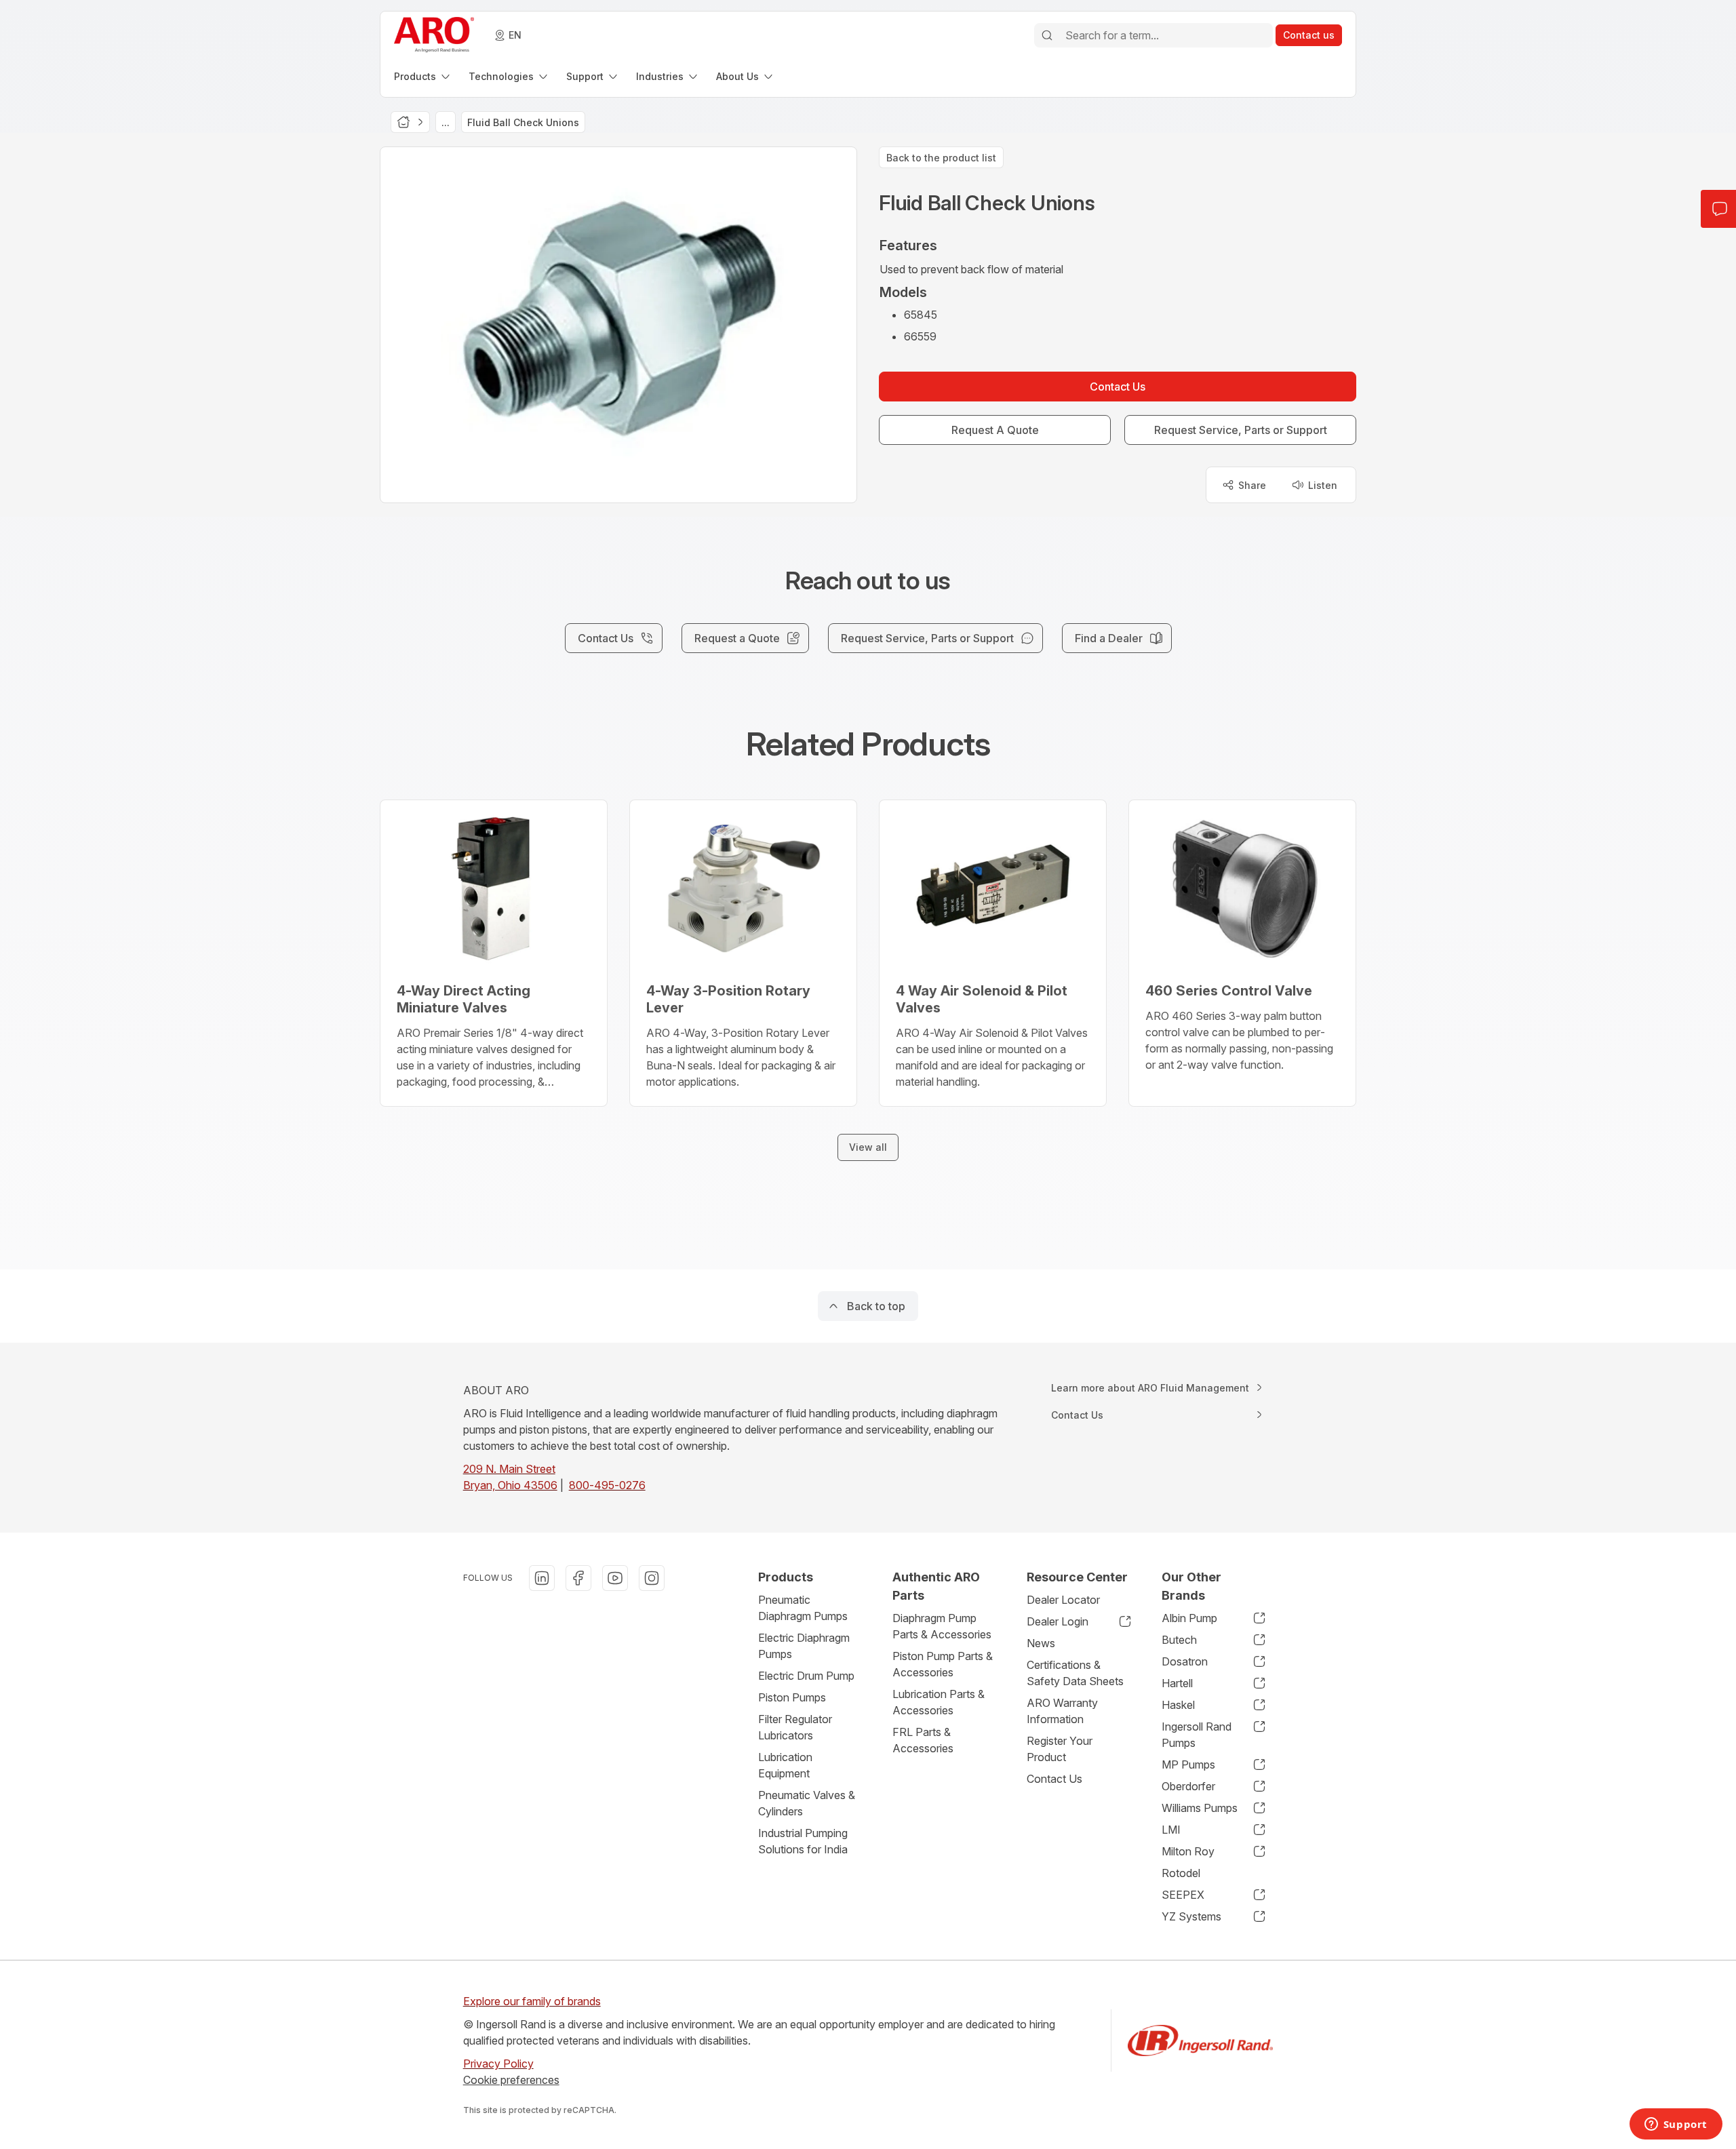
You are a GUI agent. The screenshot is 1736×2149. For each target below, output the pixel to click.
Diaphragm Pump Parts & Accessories (942, 1626)
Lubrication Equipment (785, 1765)
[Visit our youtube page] (615, 1578)
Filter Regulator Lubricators (795, 1727)
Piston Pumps (792, 1697)
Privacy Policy (498, 2064)
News (1041, 1643)
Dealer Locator (1063, 1600)
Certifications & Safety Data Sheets (1075, 1673)
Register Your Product (1060, 1749)
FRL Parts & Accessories (923, 1740)
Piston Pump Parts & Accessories (943, 1664)
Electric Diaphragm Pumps (804, 1646)
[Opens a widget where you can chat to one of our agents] (1676, 2125)
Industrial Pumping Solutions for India (803, 1841)
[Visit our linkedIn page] (542, 1578)
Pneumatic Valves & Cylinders (807, 1803)
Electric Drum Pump (806, 1676)
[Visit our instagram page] (652, 1578)
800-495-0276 (607, 1485)
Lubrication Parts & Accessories (939, 1702)
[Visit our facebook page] (578, 1578)
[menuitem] (423, 76)
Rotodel (1181, 1873)
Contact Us (1054, 1779)
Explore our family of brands (532, 2001)
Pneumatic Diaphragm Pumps (803, 1608)
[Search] (1047, 35)
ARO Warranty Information (1062, 1711)
